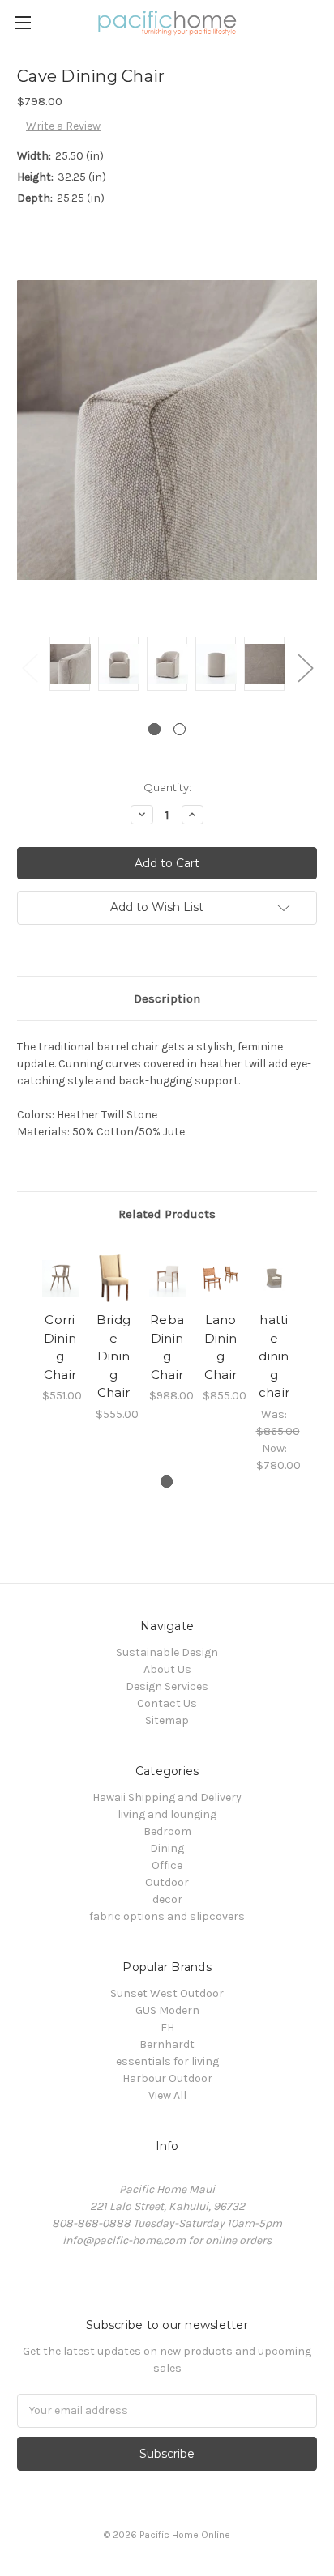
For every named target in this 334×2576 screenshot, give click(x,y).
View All (167, 2095)
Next (305, 667)
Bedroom (167, 1831)
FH (167, 2027)
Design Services (167, 1686)
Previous (29, 667)
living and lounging (167, 1814)
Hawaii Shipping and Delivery (167, 1797)
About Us (167, 1669)
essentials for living (167, 2061)
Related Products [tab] (167, 1214)
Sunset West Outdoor (167, 1993)
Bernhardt (167, 2044)
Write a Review (63, 126)
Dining (167, 1848)
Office (167, 1865)
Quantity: (167, 787)
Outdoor (167, 1882)
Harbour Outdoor (167, 2078)
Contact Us (167, 1703)
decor (167, 1899)
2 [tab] (180, 729)
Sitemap (167, 1720)
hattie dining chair (274, 1356)
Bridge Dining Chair (113, 1356)
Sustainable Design (167, 1652)
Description (167, 998)
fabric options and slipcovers (167, 1916)
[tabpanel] (70, 666)
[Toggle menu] (22, 22)
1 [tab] (154, 729)
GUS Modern (167, 2010)
